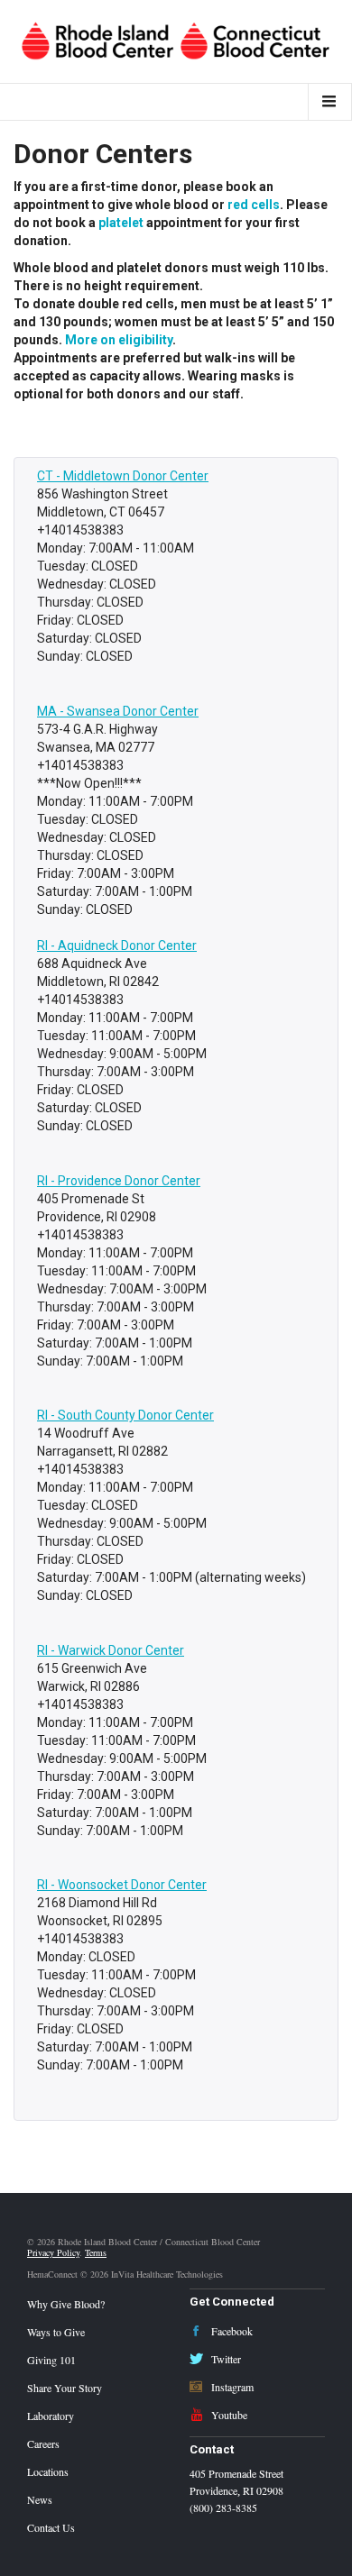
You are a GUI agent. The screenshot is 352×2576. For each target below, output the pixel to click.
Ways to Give (56, 2332)
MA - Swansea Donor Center (118, 711)
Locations (48, 2471)
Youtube (228, 2415)
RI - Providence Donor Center (119, 1181)
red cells (254, 205)
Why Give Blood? (66, 2304)
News (40, 2499)
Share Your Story (65, 2388)
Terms (96, 2252)
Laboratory (51, 2416)
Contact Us (51, 2527)
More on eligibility (119, 340)
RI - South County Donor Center (125, 1415)
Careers (43, 2444)
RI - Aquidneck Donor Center (117, 945)
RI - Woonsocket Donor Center (122, 1885)
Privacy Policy (53, 2252)
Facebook (231, 2331)
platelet (121, 223)
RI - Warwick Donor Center (111, 1650)
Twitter (225, 2359)
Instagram (231, 2387)
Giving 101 (51, 2360)
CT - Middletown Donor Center (123, 476)
